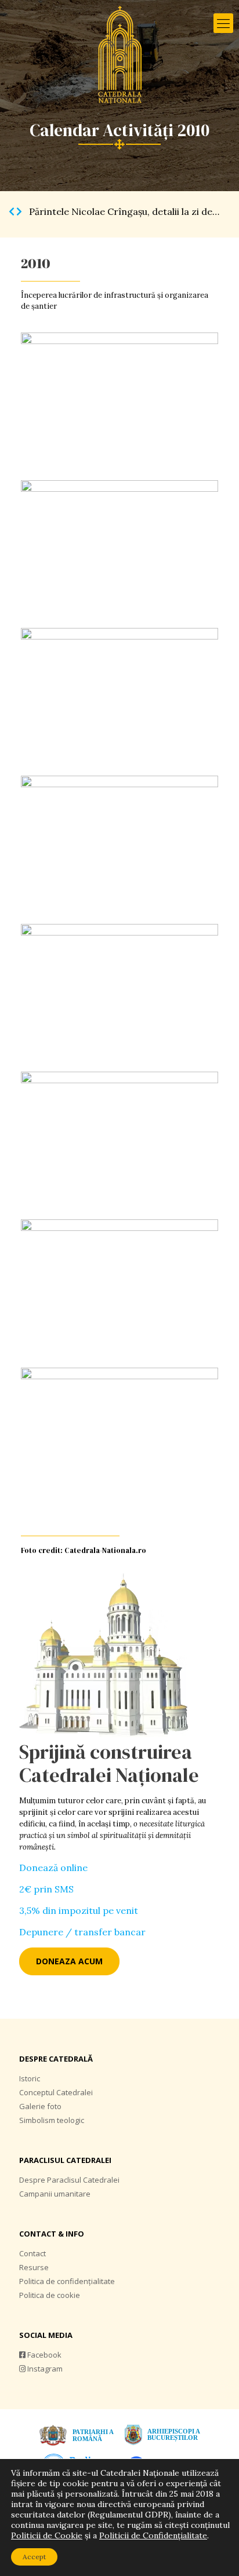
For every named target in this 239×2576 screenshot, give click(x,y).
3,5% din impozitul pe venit (79, 1910)
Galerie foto (40, 2106)
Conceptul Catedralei (56, 2092)
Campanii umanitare (55, 2194)
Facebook (44, 2355)
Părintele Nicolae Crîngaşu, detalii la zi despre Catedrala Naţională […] (30, 211)
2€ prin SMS (46, 1889)
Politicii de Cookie (47, 2535)
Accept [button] (34, 2557)
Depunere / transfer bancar (82, 1932)
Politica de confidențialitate (67, 2281)
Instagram (44, 2369)
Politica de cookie (50, 2295)
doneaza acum (69, 1961)
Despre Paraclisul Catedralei (69, 2180)
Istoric (30, 2078)
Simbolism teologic (52, 2120)
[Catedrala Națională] (119, 55)
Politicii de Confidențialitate (153, 2535)
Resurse (34, 2267)
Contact (32, 2253)
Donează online (53, 1868)
